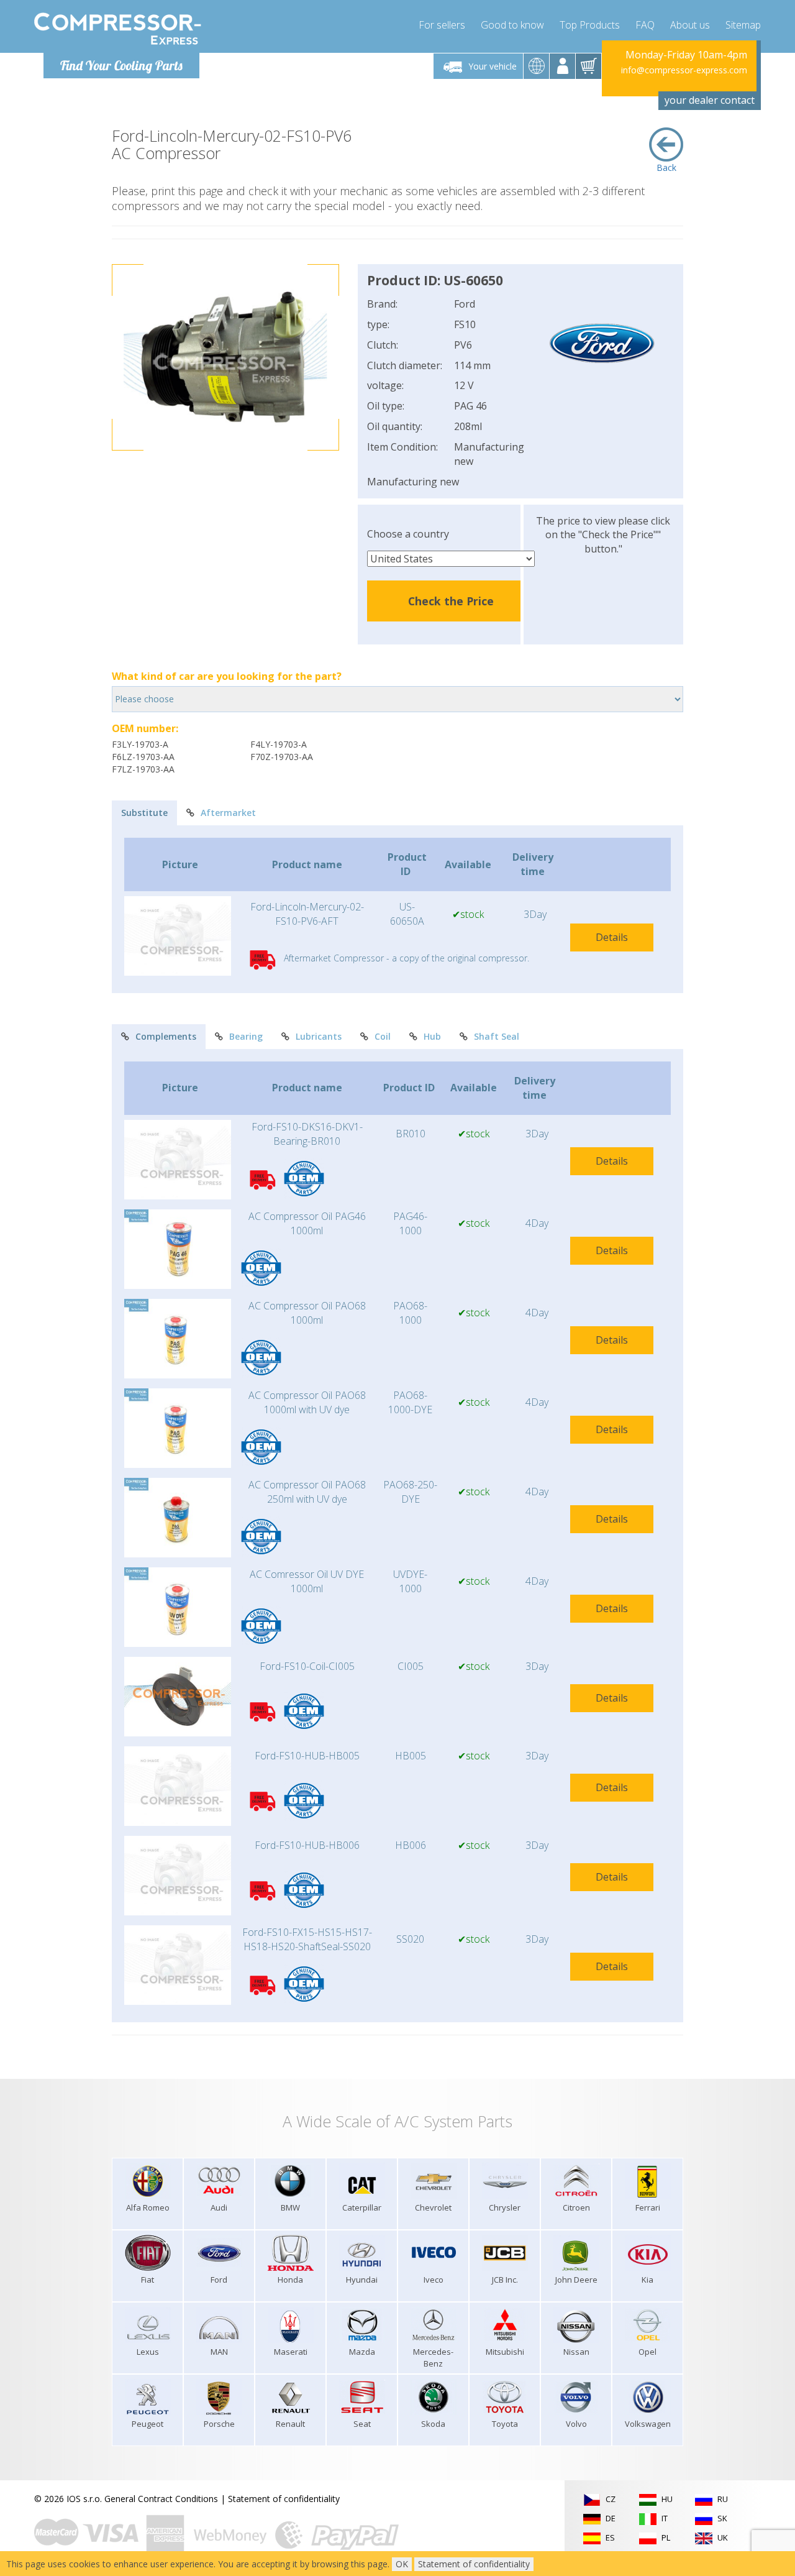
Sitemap (743, 25)
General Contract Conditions (161, 2499)
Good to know (512, 25)
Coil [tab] (383, 1036)
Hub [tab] (432, 1036)
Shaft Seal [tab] (497, 1036)
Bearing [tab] (246, 1036)
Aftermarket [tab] (228, 813)
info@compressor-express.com (684, 70)
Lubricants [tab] (319, 1036)
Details (612, 937)
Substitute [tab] (144, 813)
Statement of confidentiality (284, 2499)
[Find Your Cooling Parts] (118, 29)
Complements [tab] (166, 1036)
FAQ (645, 25)
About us (690, 25)
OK (402, 2564)
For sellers (442, 25)
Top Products (590, 25)
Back (666, 167)
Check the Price (451, 601)
